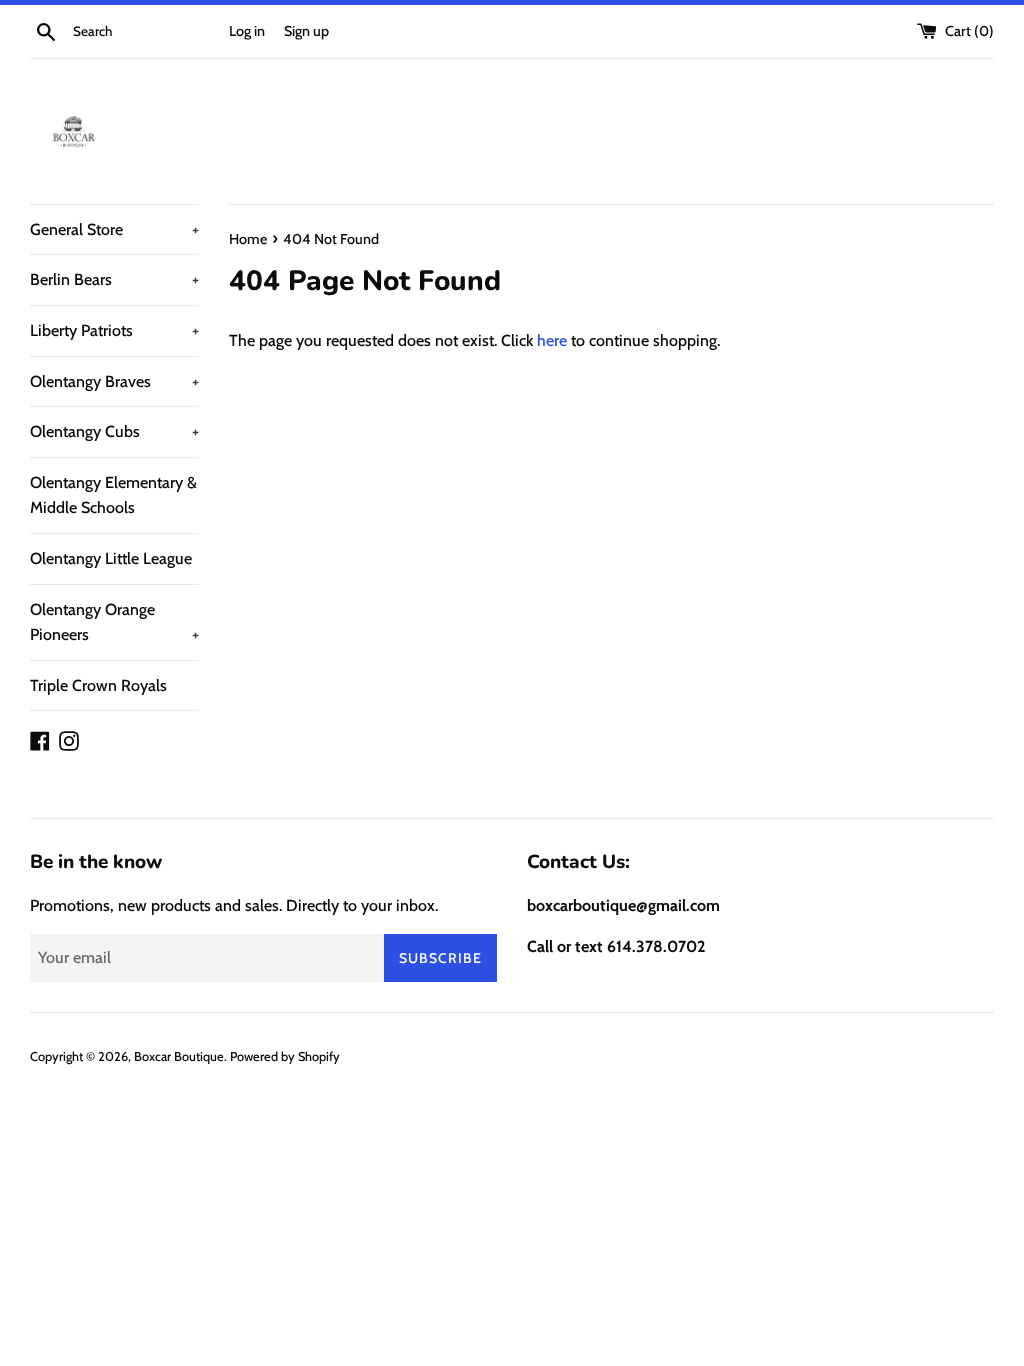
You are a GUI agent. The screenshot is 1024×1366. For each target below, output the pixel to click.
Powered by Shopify (285, 1056)
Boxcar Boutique (179, 1056)
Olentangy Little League (111, 558)
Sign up (306, 31)
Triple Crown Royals (98, 685)
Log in (247, 31)
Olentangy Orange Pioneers (114, 622)
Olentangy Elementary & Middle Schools (113, 495)
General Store (114, 229)
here (552, 340)
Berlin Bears (114, 279)
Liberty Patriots (114, 330)
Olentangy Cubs (114, 431)
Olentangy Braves (114, 381)
